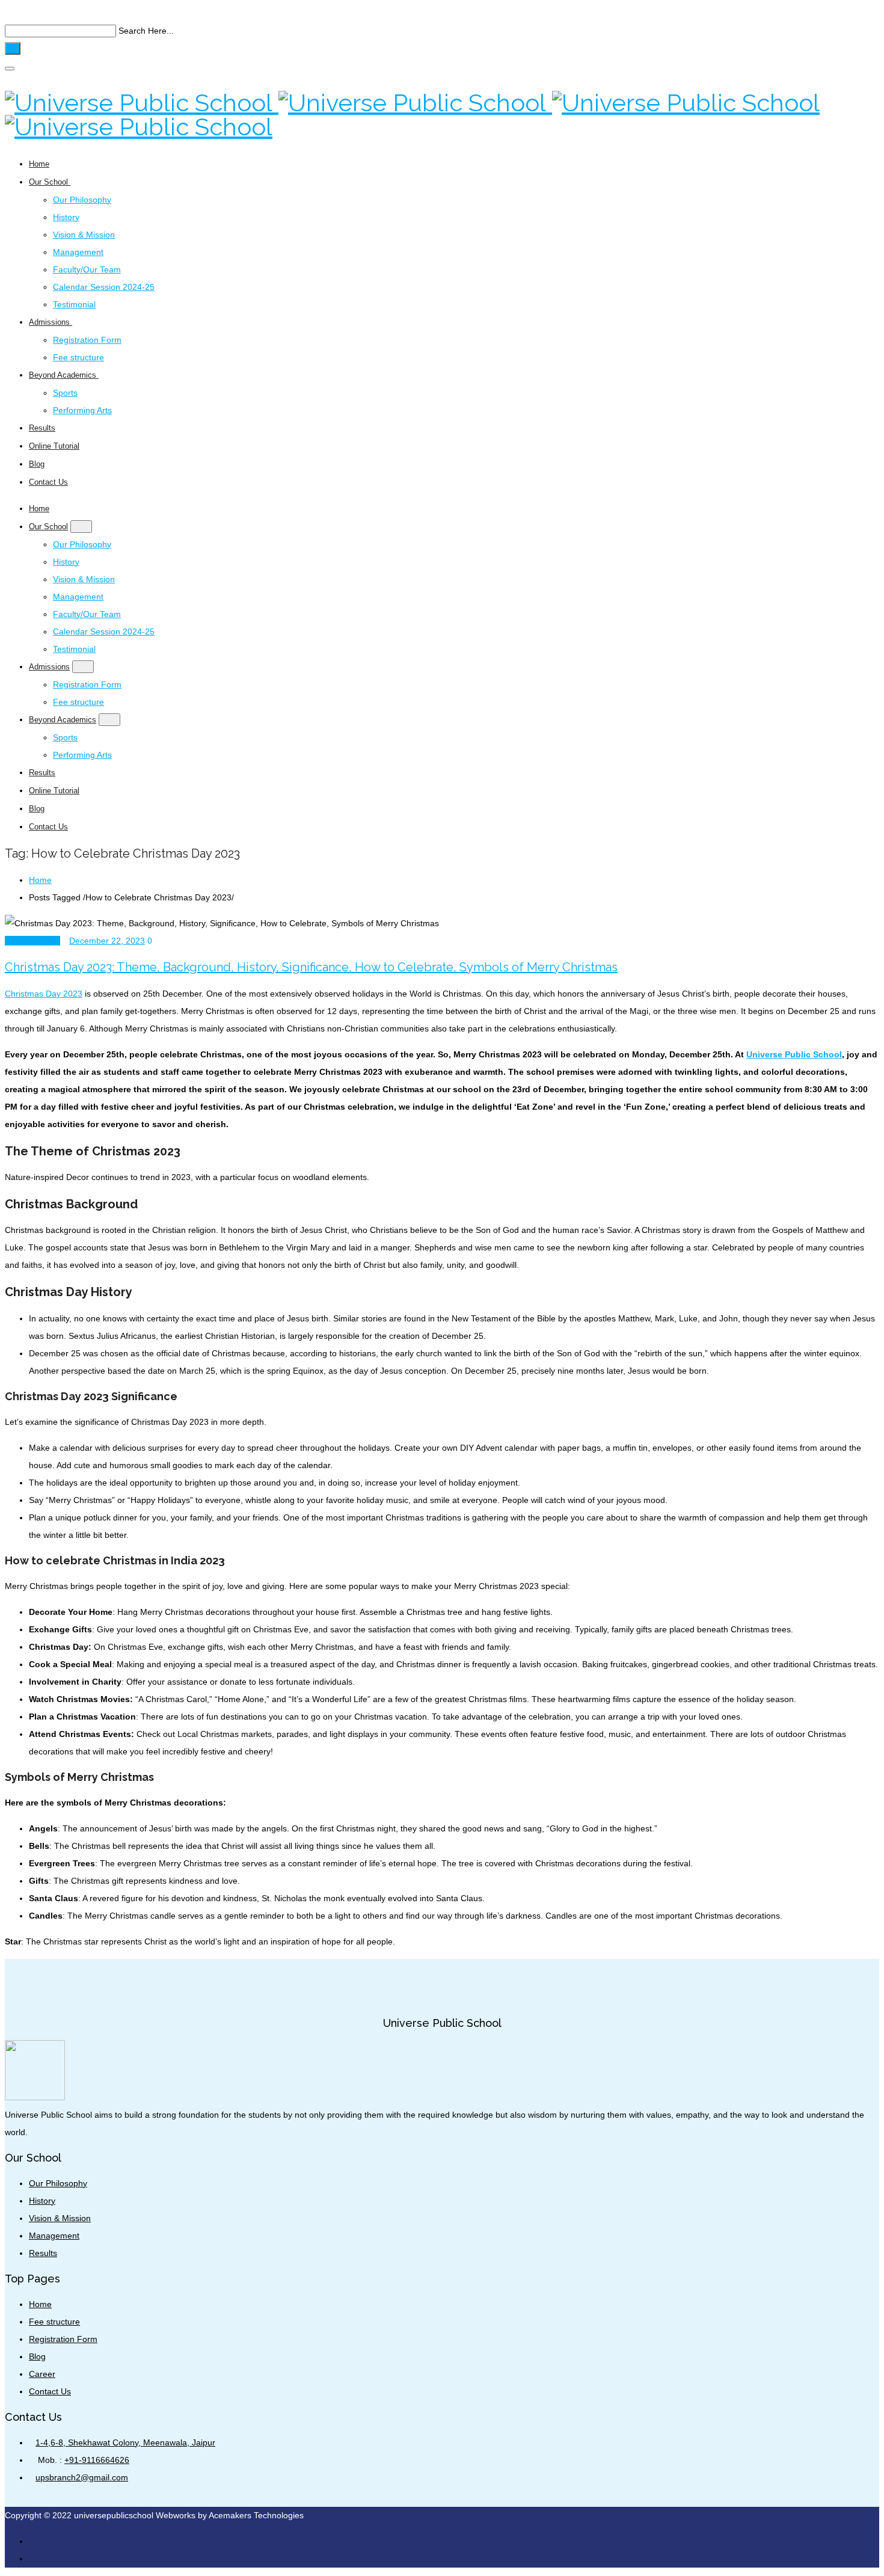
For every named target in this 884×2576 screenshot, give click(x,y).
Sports (65, 393)
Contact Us (48, 482)
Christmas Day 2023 (44, 994)
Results (42, 428)
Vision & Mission (84, 235)
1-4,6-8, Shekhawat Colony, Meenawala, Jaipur (125, 2442)
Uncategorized (32, 941)
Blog (37, 464)
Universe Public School (794, 1054)
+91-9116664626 (97, 2460)
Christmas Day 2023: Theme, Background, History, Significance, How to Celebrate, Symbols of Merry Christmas (311, 967)
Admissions (51, 322)
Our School (50, 182)
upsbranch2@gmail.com (82, 2477)
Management (78, 252)
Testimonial (74, 304)
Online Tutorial (54, 446)
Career (42, 2374)
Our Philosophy (82, 200)
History (66, 217)
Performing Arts (82, 410)
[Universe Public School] (412, 115)
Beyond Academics (64, 375)
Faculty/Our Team (87, 269)
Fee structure (78, 357)
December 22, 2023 (107, 941)
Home (39, 164)
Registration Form (87, 340)
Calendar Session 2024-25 (104, 287)
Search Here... (146, 31)
